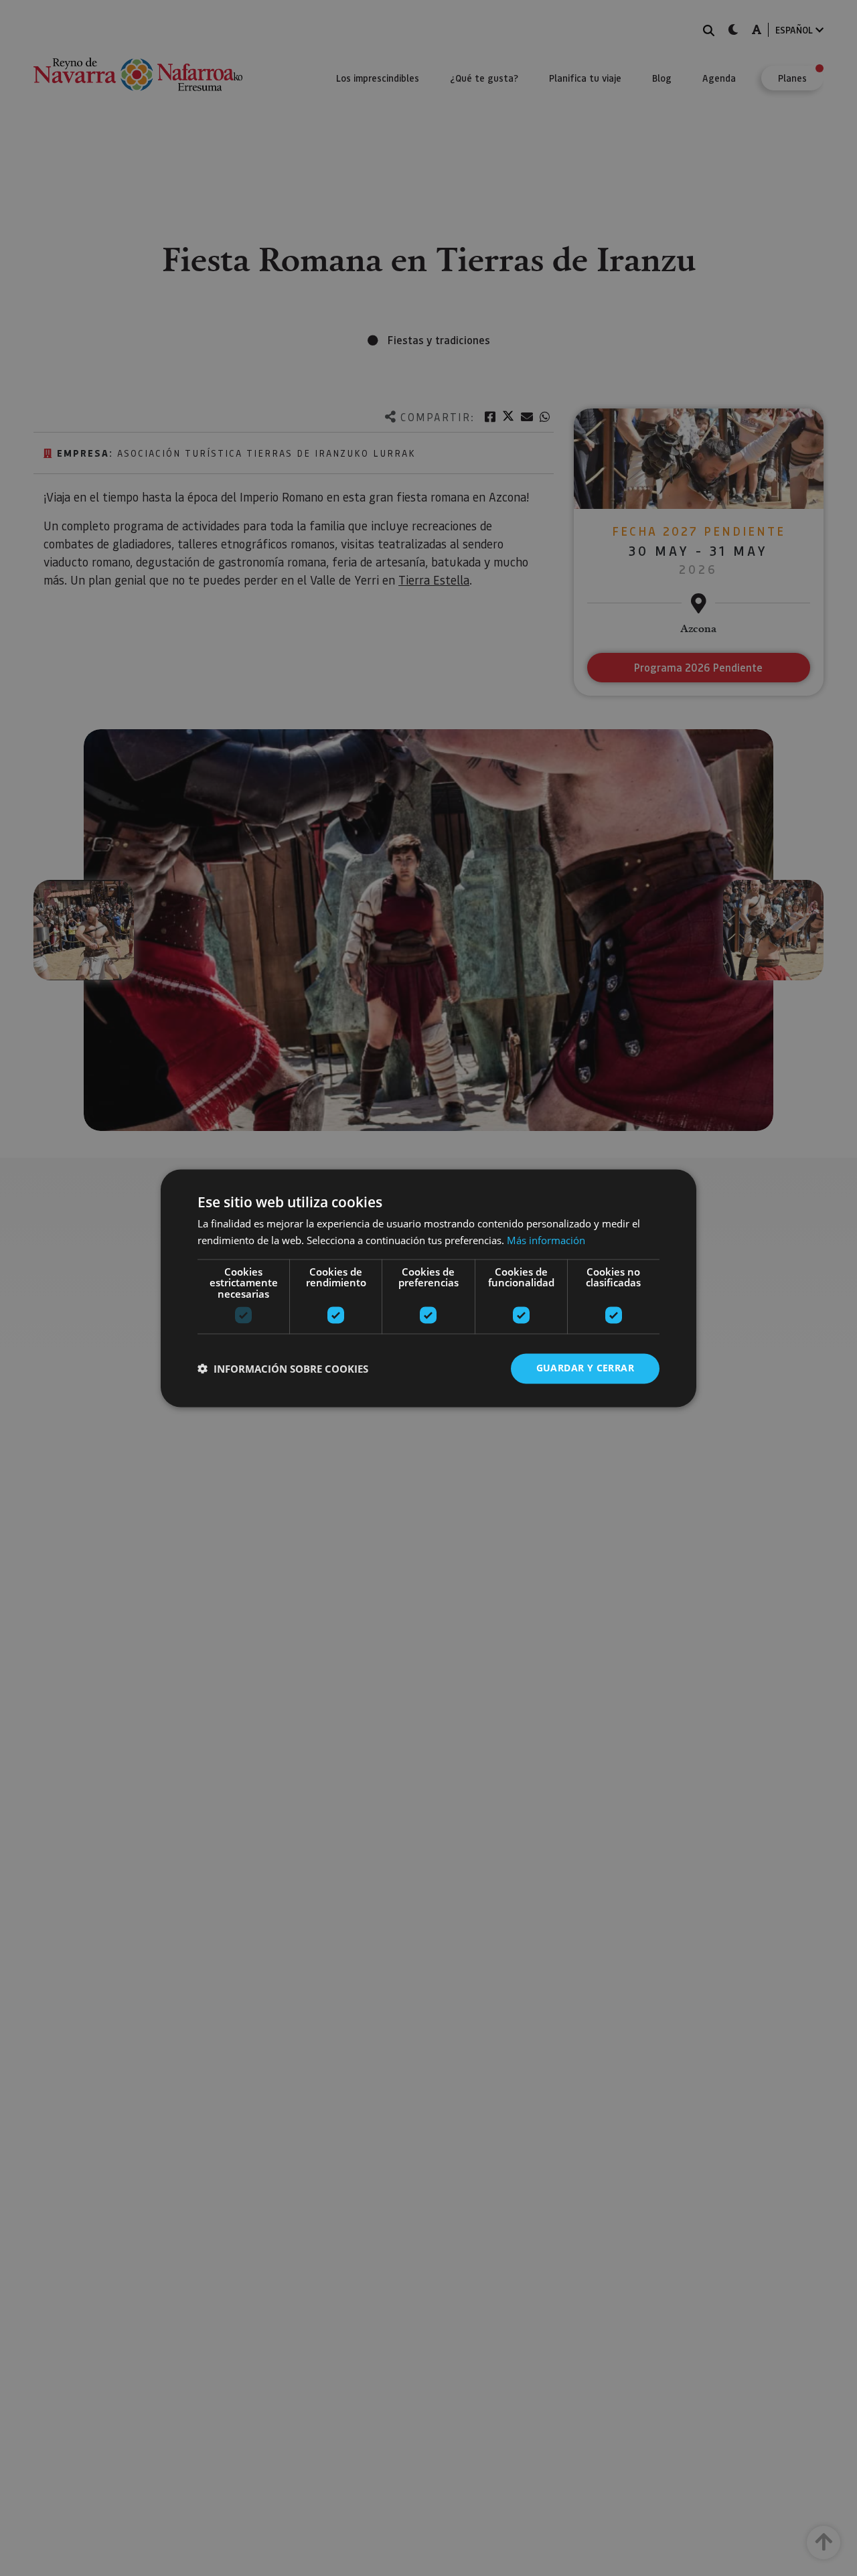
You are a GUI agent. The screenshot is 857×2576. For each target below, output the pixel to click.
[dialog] (428, 1288)
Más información (546, 1240)
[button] (283, 1369)
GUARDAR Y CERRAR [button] (585, 1368)
